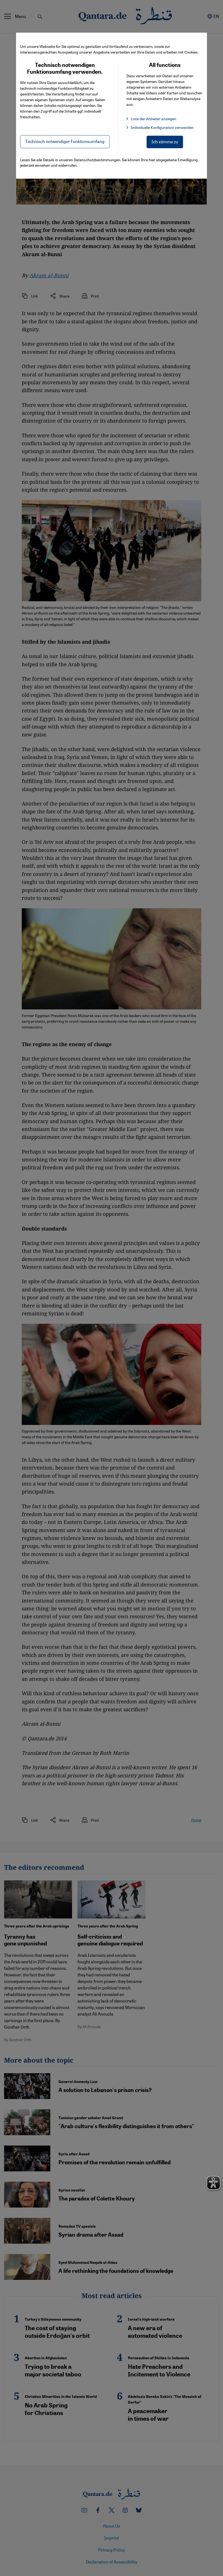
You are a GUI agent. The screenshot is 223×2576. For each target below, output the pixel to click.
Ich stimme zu (165, 142)
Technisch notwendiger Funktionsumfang (65, 141)
